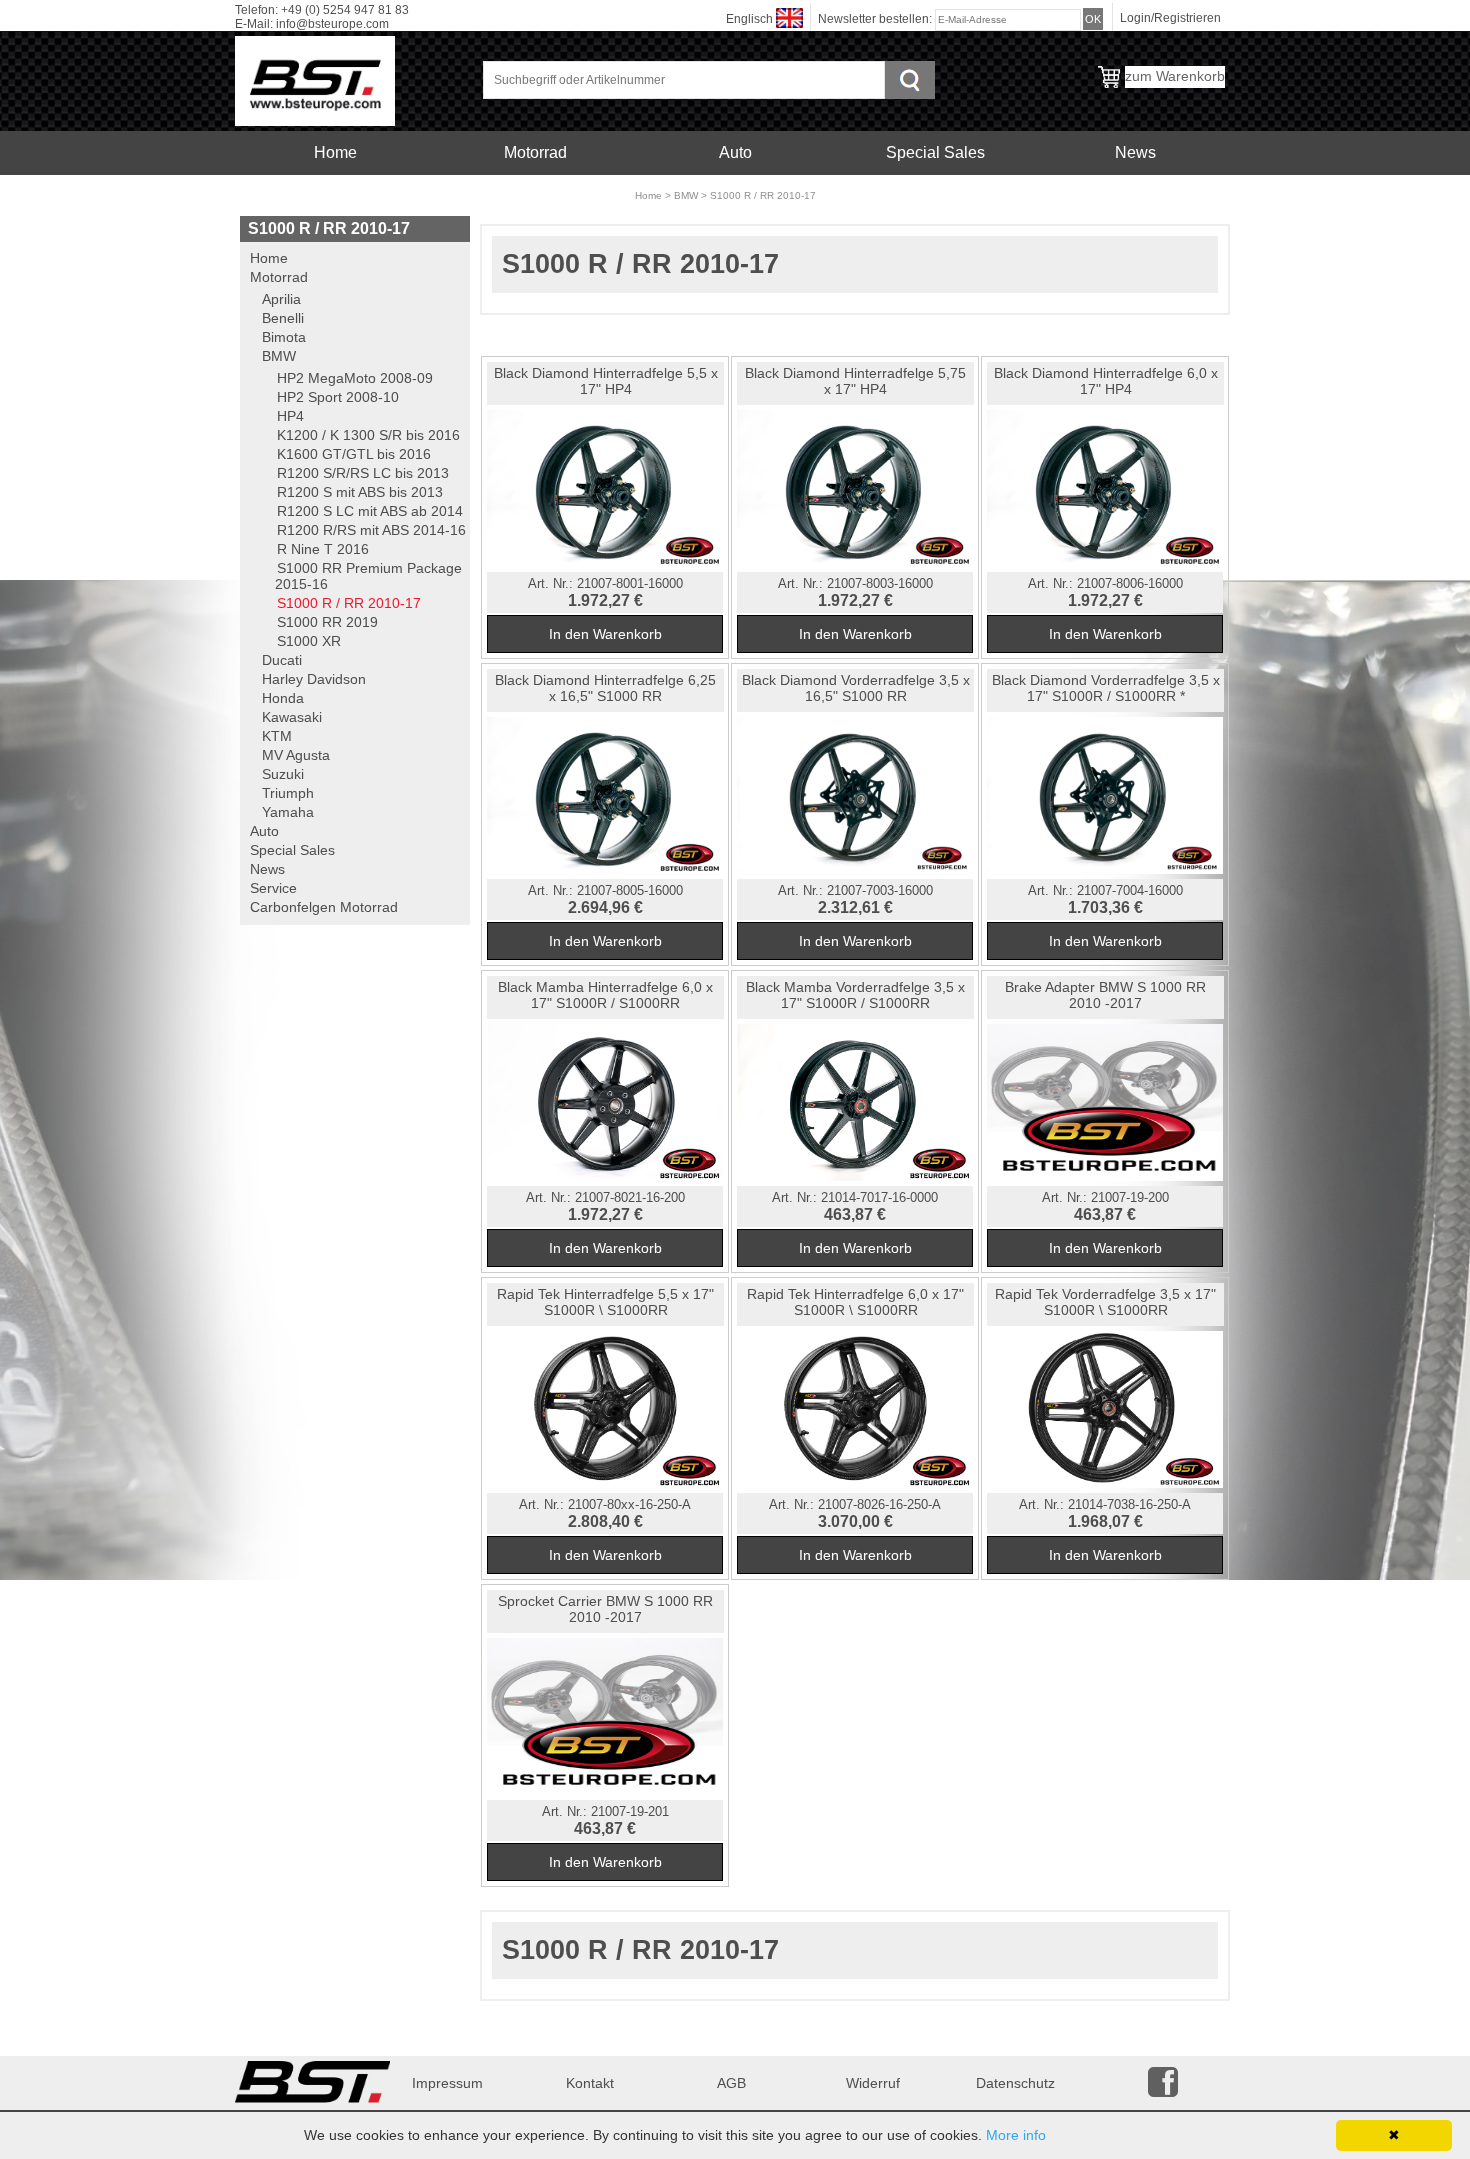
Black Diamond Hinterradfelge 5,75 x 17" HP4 (855, 381)
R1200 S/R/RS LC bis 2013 (363, 473)
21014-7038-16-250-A (1129, 1505)
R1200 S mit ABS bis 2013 (360, 492)
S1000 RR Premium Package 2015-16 (368, 576)
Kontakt (590, 2083)
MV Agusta (296, 755)
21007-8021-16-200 (630, 1198)
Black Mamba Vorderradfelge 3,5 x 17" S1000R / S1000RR (855, 995)
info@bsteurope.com (332, 24)
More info (1016, 2135)
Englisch (749, 19)
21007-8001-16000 (630, 584)
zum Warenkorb (1175, 76)
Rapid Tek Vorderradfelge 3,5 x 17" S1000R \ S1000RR (1105, 1302)
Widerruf (873, 2083)
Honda (283, 698)
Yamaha (288, 812)
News (1135, 152)
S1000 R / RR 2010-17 (763, 195)
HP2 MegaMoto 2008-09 (355, 378)
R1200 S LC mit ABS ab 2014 (370, 511)
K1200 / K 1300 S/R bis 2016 (368, 435)
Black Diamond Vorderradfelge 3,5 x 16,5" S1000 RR (856, 688)
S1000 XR (309, 641)
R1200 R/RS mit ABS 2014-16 (371, 530)
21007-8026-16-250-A (879, 1505)
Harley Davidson (314, 679)
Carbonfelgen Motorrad (535, 196)
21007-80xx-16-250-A (629, 1505)
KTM (277, 736)
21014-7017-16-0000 (879, 1198)
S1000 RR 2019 (327, 622)
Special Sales (935, 152)
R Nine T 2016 (323, 549)
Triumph (288, 793)
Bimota (284, 337)
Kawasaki (292, 717)
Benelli (283, 318)
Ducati (282, 660)
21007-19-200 (1130, 1198)
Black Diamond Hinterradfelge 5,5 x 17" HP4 (606, 381)
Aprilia (281, 299)
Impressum (447, 2083)
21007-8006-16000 (1130, 584)
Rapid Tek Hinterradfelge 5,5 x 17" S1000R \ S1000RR (605, 1302)
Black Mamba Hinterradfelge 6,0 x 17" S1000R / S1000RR (605, 995)
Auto (735, 152)
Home (335, 152)
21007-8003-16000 (880, 584)
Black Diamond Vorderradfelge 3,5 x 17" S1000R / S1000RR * (1106, 688)
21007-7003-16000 (880, 891)
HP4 (290, 416)
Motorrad (535, 152)
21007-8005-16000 (630, 891)
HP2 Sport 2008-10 (338, 397)
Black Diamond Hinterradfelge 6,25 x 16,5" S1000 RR (605, 688)
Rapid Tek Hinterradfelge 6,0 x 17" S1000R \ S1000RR (855, 1302)
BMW (686, 195)
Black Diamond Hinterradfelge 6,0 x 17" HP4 (1106, 381)
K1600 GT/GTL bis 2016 (354, 454)
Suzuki (283, 774)
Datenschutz (1015, 2083)
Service (335, 196)
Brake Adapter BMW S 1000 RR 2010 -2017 (1105, 995)
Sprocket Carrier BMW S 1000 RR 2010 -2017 (605, 1609)
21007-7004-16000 (1130, 891)
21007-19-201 (630, 1812)
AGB (731, 2083)
